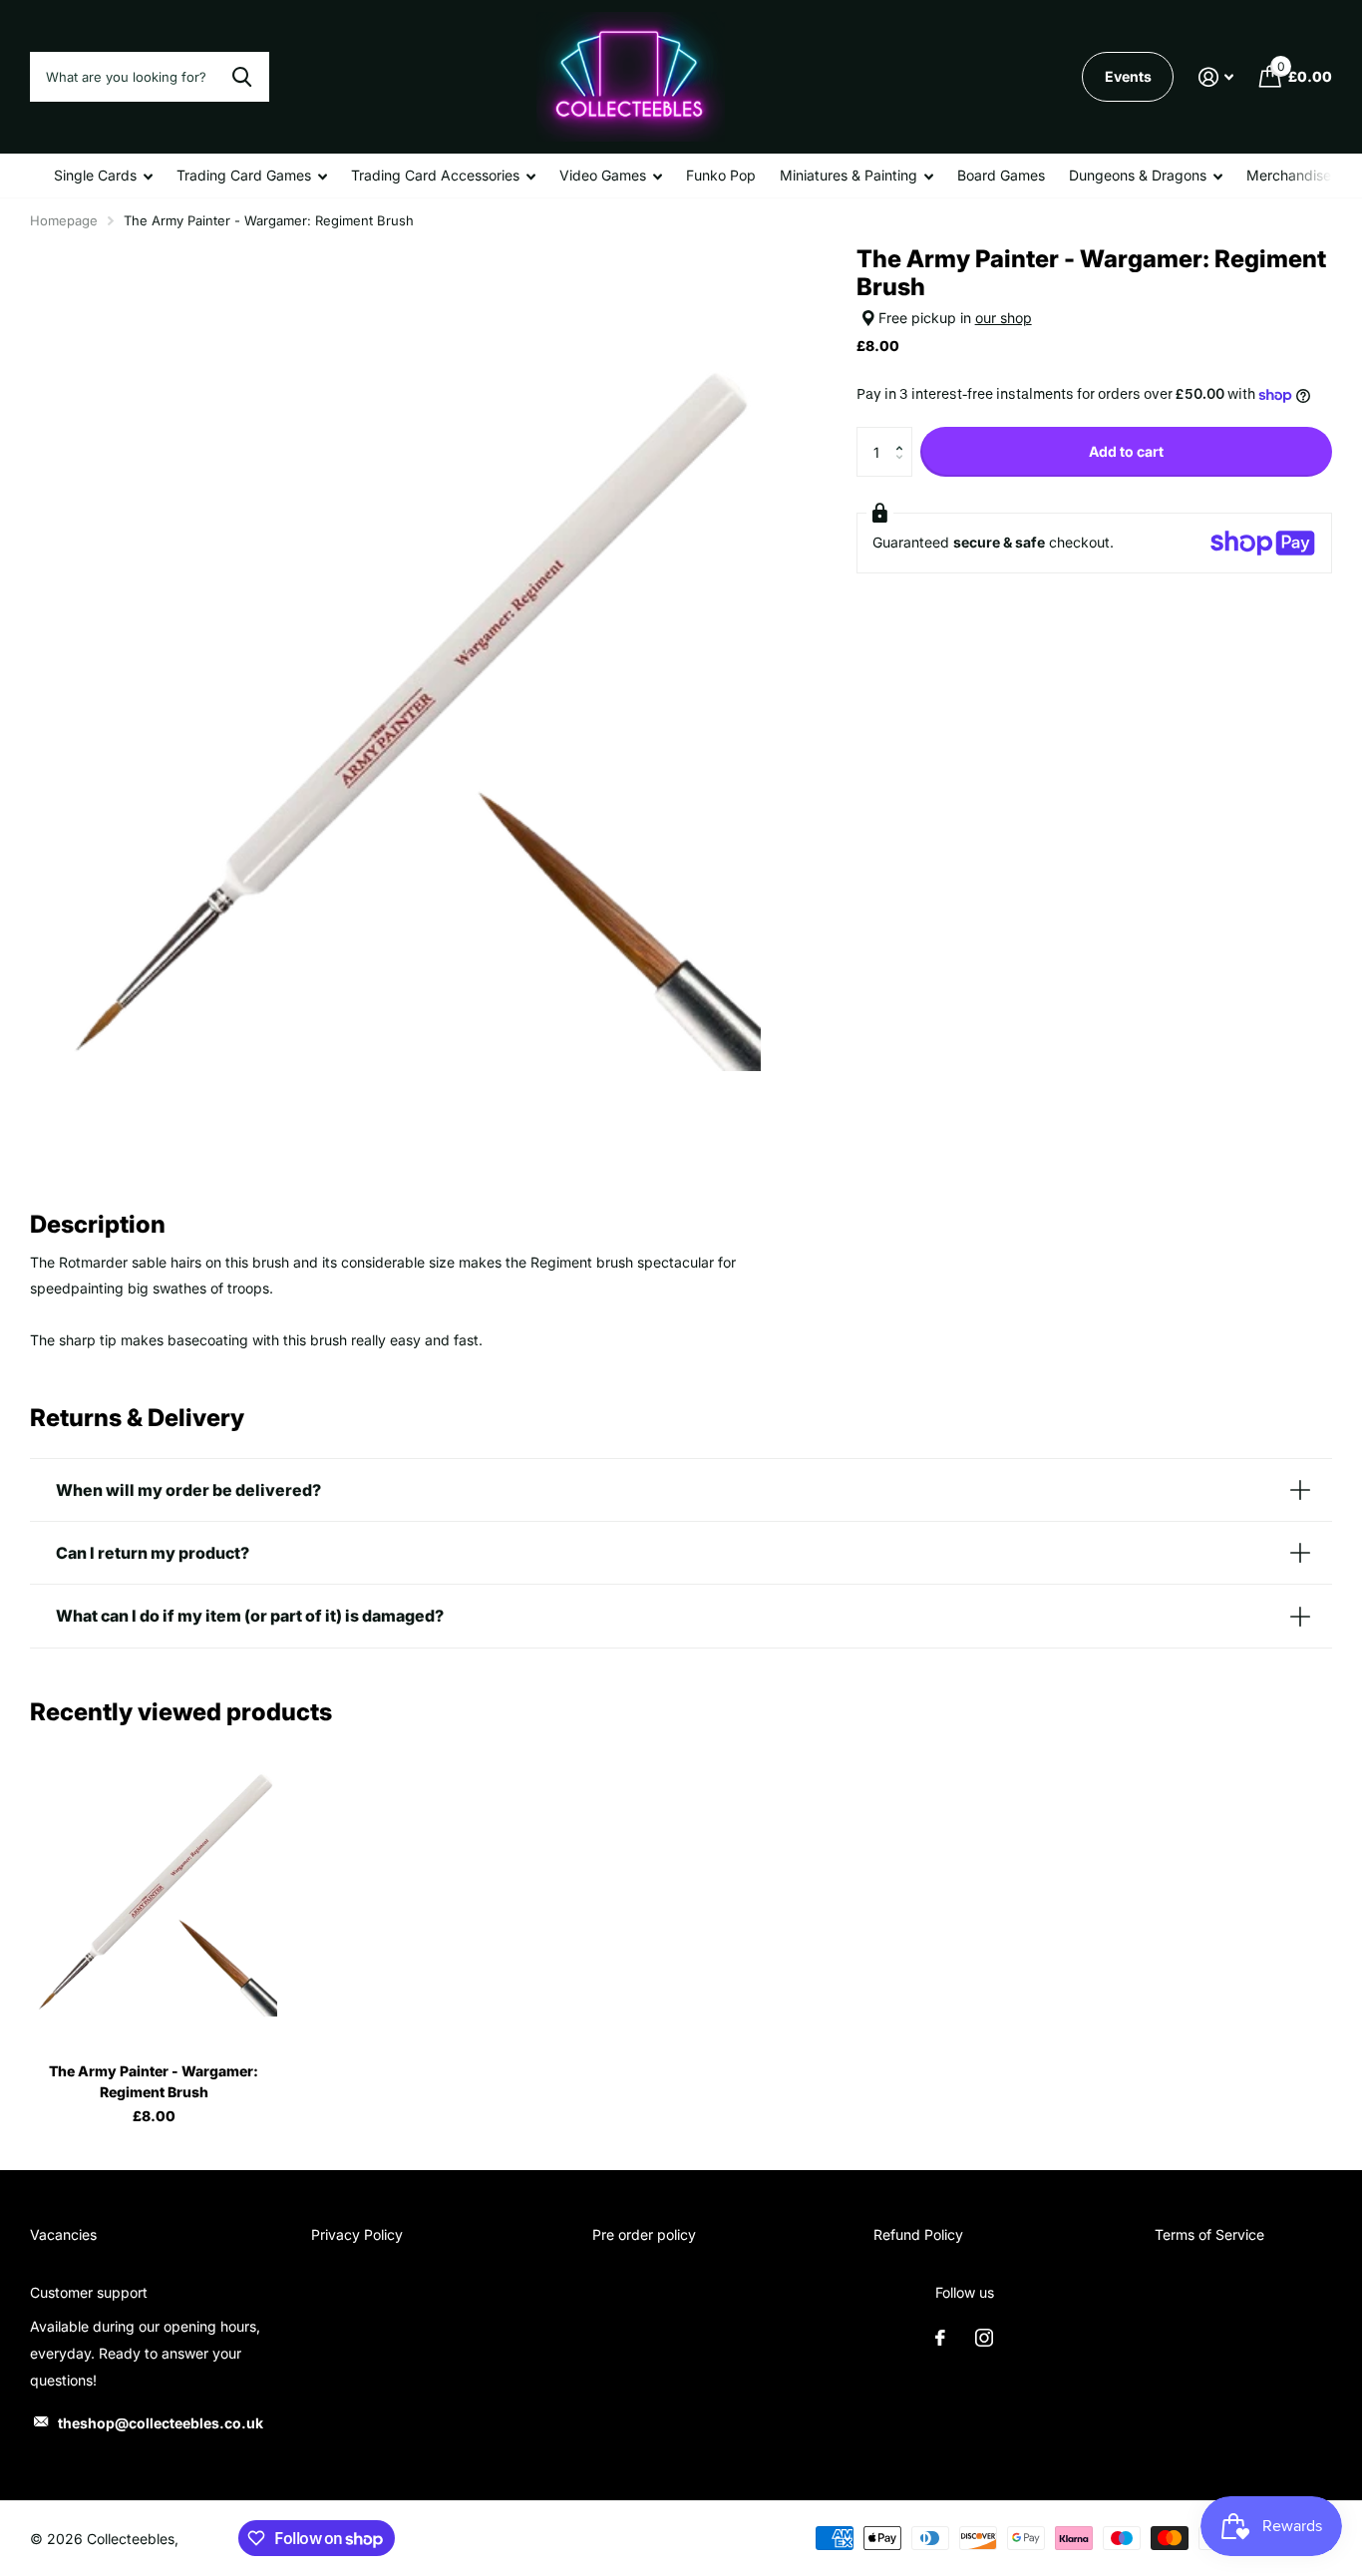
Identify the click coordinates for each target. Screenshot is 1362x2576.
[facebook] (940, 2338)
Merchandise (1289, 175)
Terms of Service (1209, 2234)
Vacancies (63, 2234)
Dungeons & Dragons (1138, 175)
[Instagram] (984, 2338)
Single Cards (95, 175)
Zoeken (242, 77)
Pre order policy (644, 2234)
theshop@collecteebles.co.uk (161, 2423)
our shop (1004, 318)
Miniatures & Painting (849, 175)
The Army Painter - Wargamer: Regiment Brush (154, 2081)
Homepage (64, 220)
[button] (905, 434)
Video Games (603, 175)
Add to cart (1126, 451)
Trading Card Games (244, 175)
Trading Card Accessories (435, 175)
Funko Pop (721, 175)
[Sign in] (1216, 77)
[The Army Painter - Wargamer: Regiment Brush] (154, 1893)
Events (1128, 76)
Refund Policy (918, 2234)
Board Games (1001, 175)
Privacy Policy (357, 2234)
